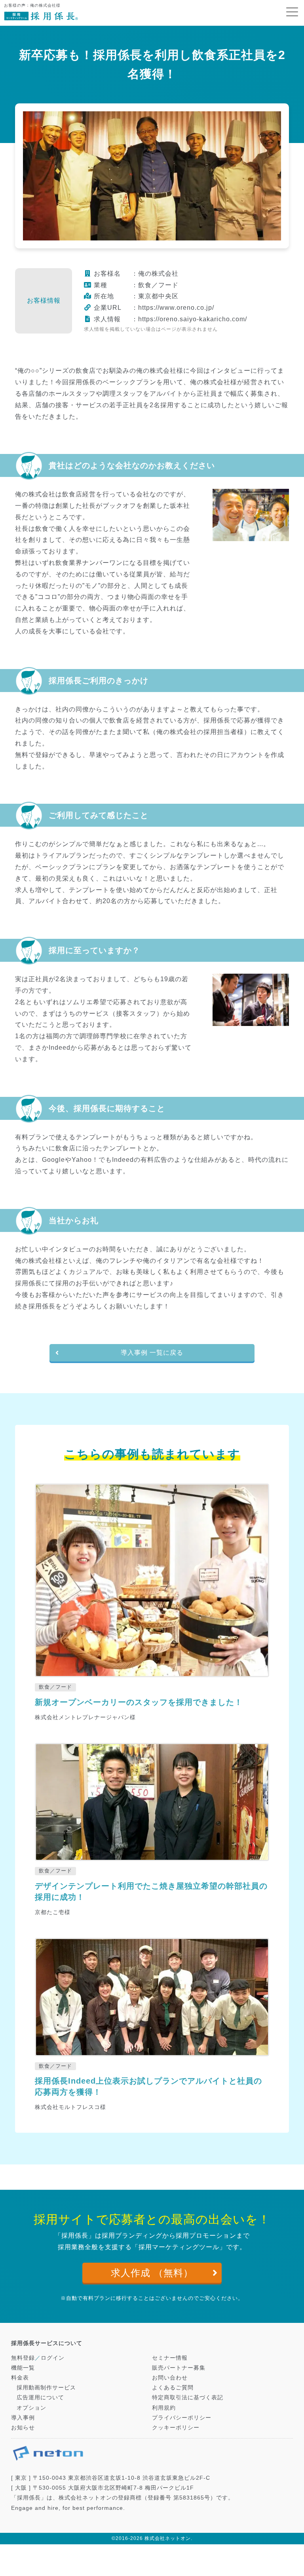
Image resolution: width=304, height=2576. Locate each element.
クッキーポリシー (176, 2427)
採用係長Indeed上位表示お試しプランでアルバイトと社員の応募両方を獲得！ (148, 2086)
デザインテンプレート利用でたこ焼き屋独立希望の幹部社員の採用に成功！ (151, 1891)
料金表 (20, 2378)
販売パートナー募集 (179, 2368)
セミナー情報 (170, 2358)
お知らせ (23, 2427)
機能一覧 (23, 2368)
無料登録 (23, 2358)
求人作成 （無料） (152, 2273)
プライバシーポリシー (182, 2418)
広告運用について (40, 2397)
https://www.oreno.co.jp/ (176, 308)
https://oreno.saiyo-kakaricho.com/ (193, 319)
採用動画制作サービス (46, 2387)
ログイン (53, 2358)
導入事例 (23, 2418)
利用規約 (164, 2408)
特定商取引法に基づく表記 (188, 2397)
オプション (31, 2408)
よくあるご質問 (173, 2387)
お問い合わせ (170, 2378)
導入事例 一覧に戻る (152, 1353)
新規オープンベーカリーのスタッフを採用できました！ (139, 1702)
